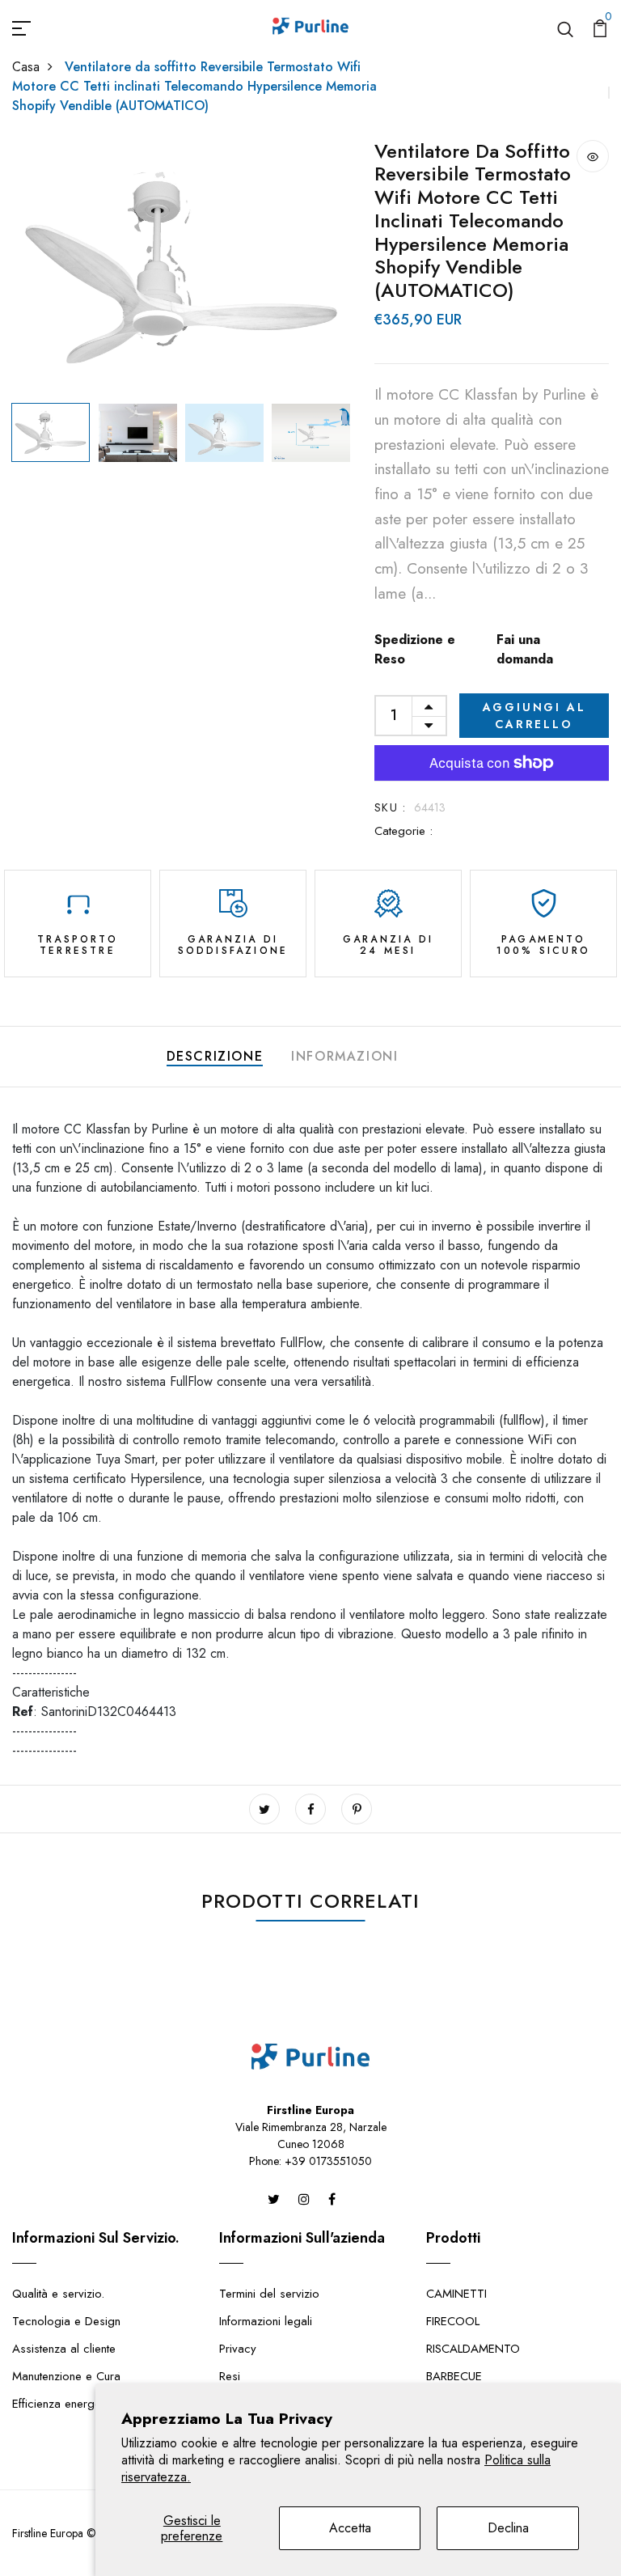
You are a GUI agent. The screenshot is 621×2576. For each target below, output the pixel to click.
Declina (508, 2528)
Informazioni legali (266, 2321)
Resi (230, 2376)
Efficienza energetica (65, 2404)
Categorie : (403, 831)
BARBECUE (454, 2376)
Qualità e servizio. (58, 2294)
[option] (181, 268)
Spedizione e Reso (415, 649)
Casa (26, 67)
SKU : (390, 807)
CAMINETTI (456, 2294)
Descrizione (215, 1056)
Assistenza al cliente (64, 2349)
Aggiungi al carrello (534, 716)
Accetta (350, 2528)
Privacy (238, 2349)
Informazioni (344, 1056)
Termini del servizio (269, 2294)
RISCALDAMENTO (473, 2349)
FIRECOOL (453, 2321)
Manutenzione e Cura (66, 2376)
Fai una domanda (525, 649)
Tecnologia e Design (66, 2321)
